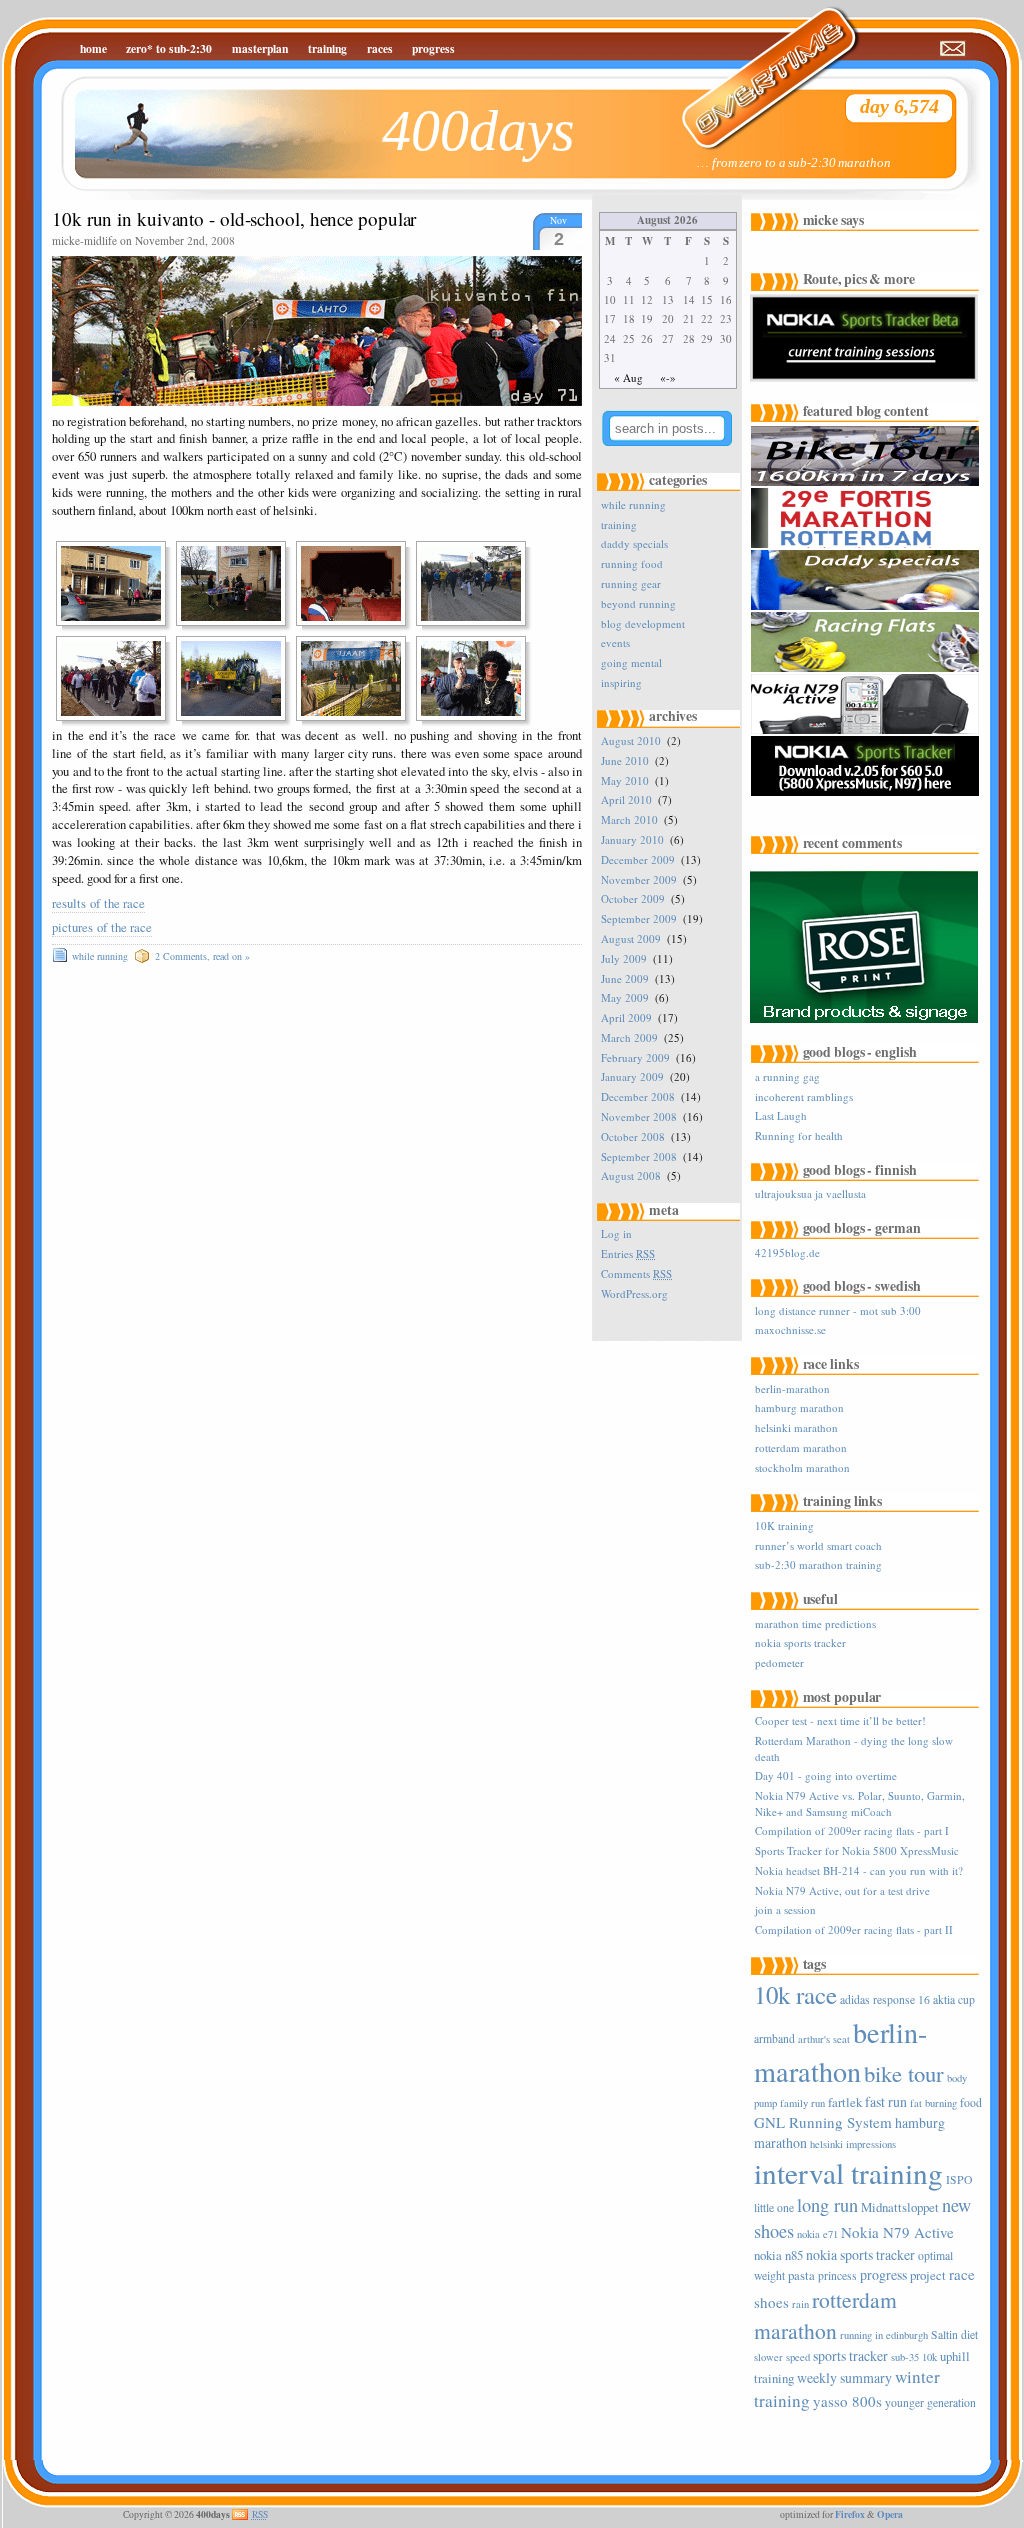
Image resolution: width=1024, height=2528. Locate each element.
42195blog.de (787, 1252)
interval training (848, 2172)
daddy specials (634, 543)
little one (774, 2207)
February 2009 (635, 1057)
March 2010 (629, 819)
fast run (886, 2101)
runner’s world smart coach (818, 1545)
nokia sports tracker (800, 1642)
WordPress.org (634, 1293)
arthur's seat (824, 2039)
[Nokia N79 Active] (867, 730)
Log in (616, 1233)
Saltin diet (954, 2334)
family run (802, 2103)
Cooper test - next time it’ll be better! (840, 1720)
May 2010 (625, 780)
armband (774, 2038)
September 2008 (639, 1156)
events (615, 642)
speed (798, 2357)
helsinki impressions (853, 2144)
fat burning (933, 2103)
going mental (631, 662)
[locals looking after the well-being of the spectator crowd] (237, 583)
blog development (643, 623)
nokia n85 (778, 2255)
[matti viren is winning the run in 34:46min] (357, 678)
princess (837, 2275)
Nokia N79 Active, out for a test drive (842, 1890)
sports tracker (850, 2355)
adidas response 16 (885, 1999)
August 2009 (631, 938)
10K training (784, 1525)
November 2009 (639, 879)
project (928, 2275)
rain (800, 2304)
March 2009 (629, 1037)
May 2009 (625, 997)
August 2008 (631, 1175)
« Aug (628, 377)
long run (827, 2205)
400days (478, 130)
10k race (795, 1994)
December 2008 (638, 1096)
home (93, 48)
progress (433, 48)
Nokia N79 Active (897, 2232)
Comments (636, 1273)
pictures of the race (102, 927)
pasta (801, 2275)
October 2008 (633, 1136)
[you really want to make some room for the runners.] (237, 678)
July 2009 (624, 958)
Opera (890, 2514)
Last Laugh (781, 1115)
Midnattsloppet (900, 2207)
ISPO (959, 2179)
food (971, 2102)
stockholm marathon (802, 1467)
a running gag (787, 1076)
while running (100, 956)
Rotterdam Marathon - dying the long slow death (854, 1748)
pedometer (779, 1662)
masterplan (260, 48)
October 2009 (633, 898)
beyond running (638, 603)
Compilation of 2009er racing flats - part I (852, 1830)
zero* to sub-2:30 (169, 48)
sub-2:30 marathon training (818, 1564)
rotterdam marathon (801, 1447)
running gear (631, 583)
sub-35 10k (914, 2357)
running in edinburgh (884, 2335)
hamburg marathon (799, 1407)
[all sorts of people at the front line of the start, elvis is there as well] (477, 583)
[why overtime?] (757, 65)
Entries (628, 1253)
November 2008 (639, 1116)
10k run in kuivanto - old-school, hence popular (234, 218)
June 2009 (625, 978)
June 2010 (625, 760)
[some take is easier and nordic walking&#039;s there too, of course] (117, 678)
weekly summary (844, 2377)
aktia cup (954, 1999)
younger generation (930, 2402)
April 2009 (626, 1017)
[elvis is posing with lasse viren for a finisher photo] (477, 678)
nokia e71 (817, 2234)
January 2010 (632, 839)
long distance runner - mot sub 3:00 (838, 1310)
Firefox (850, 2514)
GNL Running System (823, 2122)
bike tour (904, 2073)
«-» (668, 377)
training (327, 48)
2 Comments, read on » (202, 956)
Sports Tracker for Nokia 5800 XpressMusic (857, 1850)
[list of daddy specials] (867, 606)
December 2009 (638, 859)
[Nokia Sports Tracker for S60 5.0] (867, 792)
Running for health (799, 1135)
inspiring (621, 682)
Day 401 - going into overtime (826, 1775)
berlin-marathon (792, 1388)
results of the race (98, 903)
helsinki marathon (796, 1427)
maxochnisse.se (790, 1329)
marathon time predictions (815, 1623)
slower (768, 2357)
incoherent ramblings (804, 1096)
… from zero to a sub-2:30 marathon (794, 163)
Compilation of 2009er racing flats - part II (854, 1929)
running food (632, 563)
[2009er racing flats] (867, 668)
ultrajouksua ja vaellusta (810, 1193)
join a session (785, 1909)
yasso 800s (847, 2401)
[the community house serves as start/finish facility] (117, 583)
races (380, 48)
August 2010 (631, 740)
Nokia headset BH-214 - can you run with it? (859, 1870)
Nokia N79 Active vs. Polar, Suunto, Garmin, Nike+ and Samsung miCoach (860, 1803)
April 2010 (626, 799)
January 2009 (632, 1076)
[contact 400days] (954, 49)
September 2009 (639, 918)
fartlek (845, 2102)
